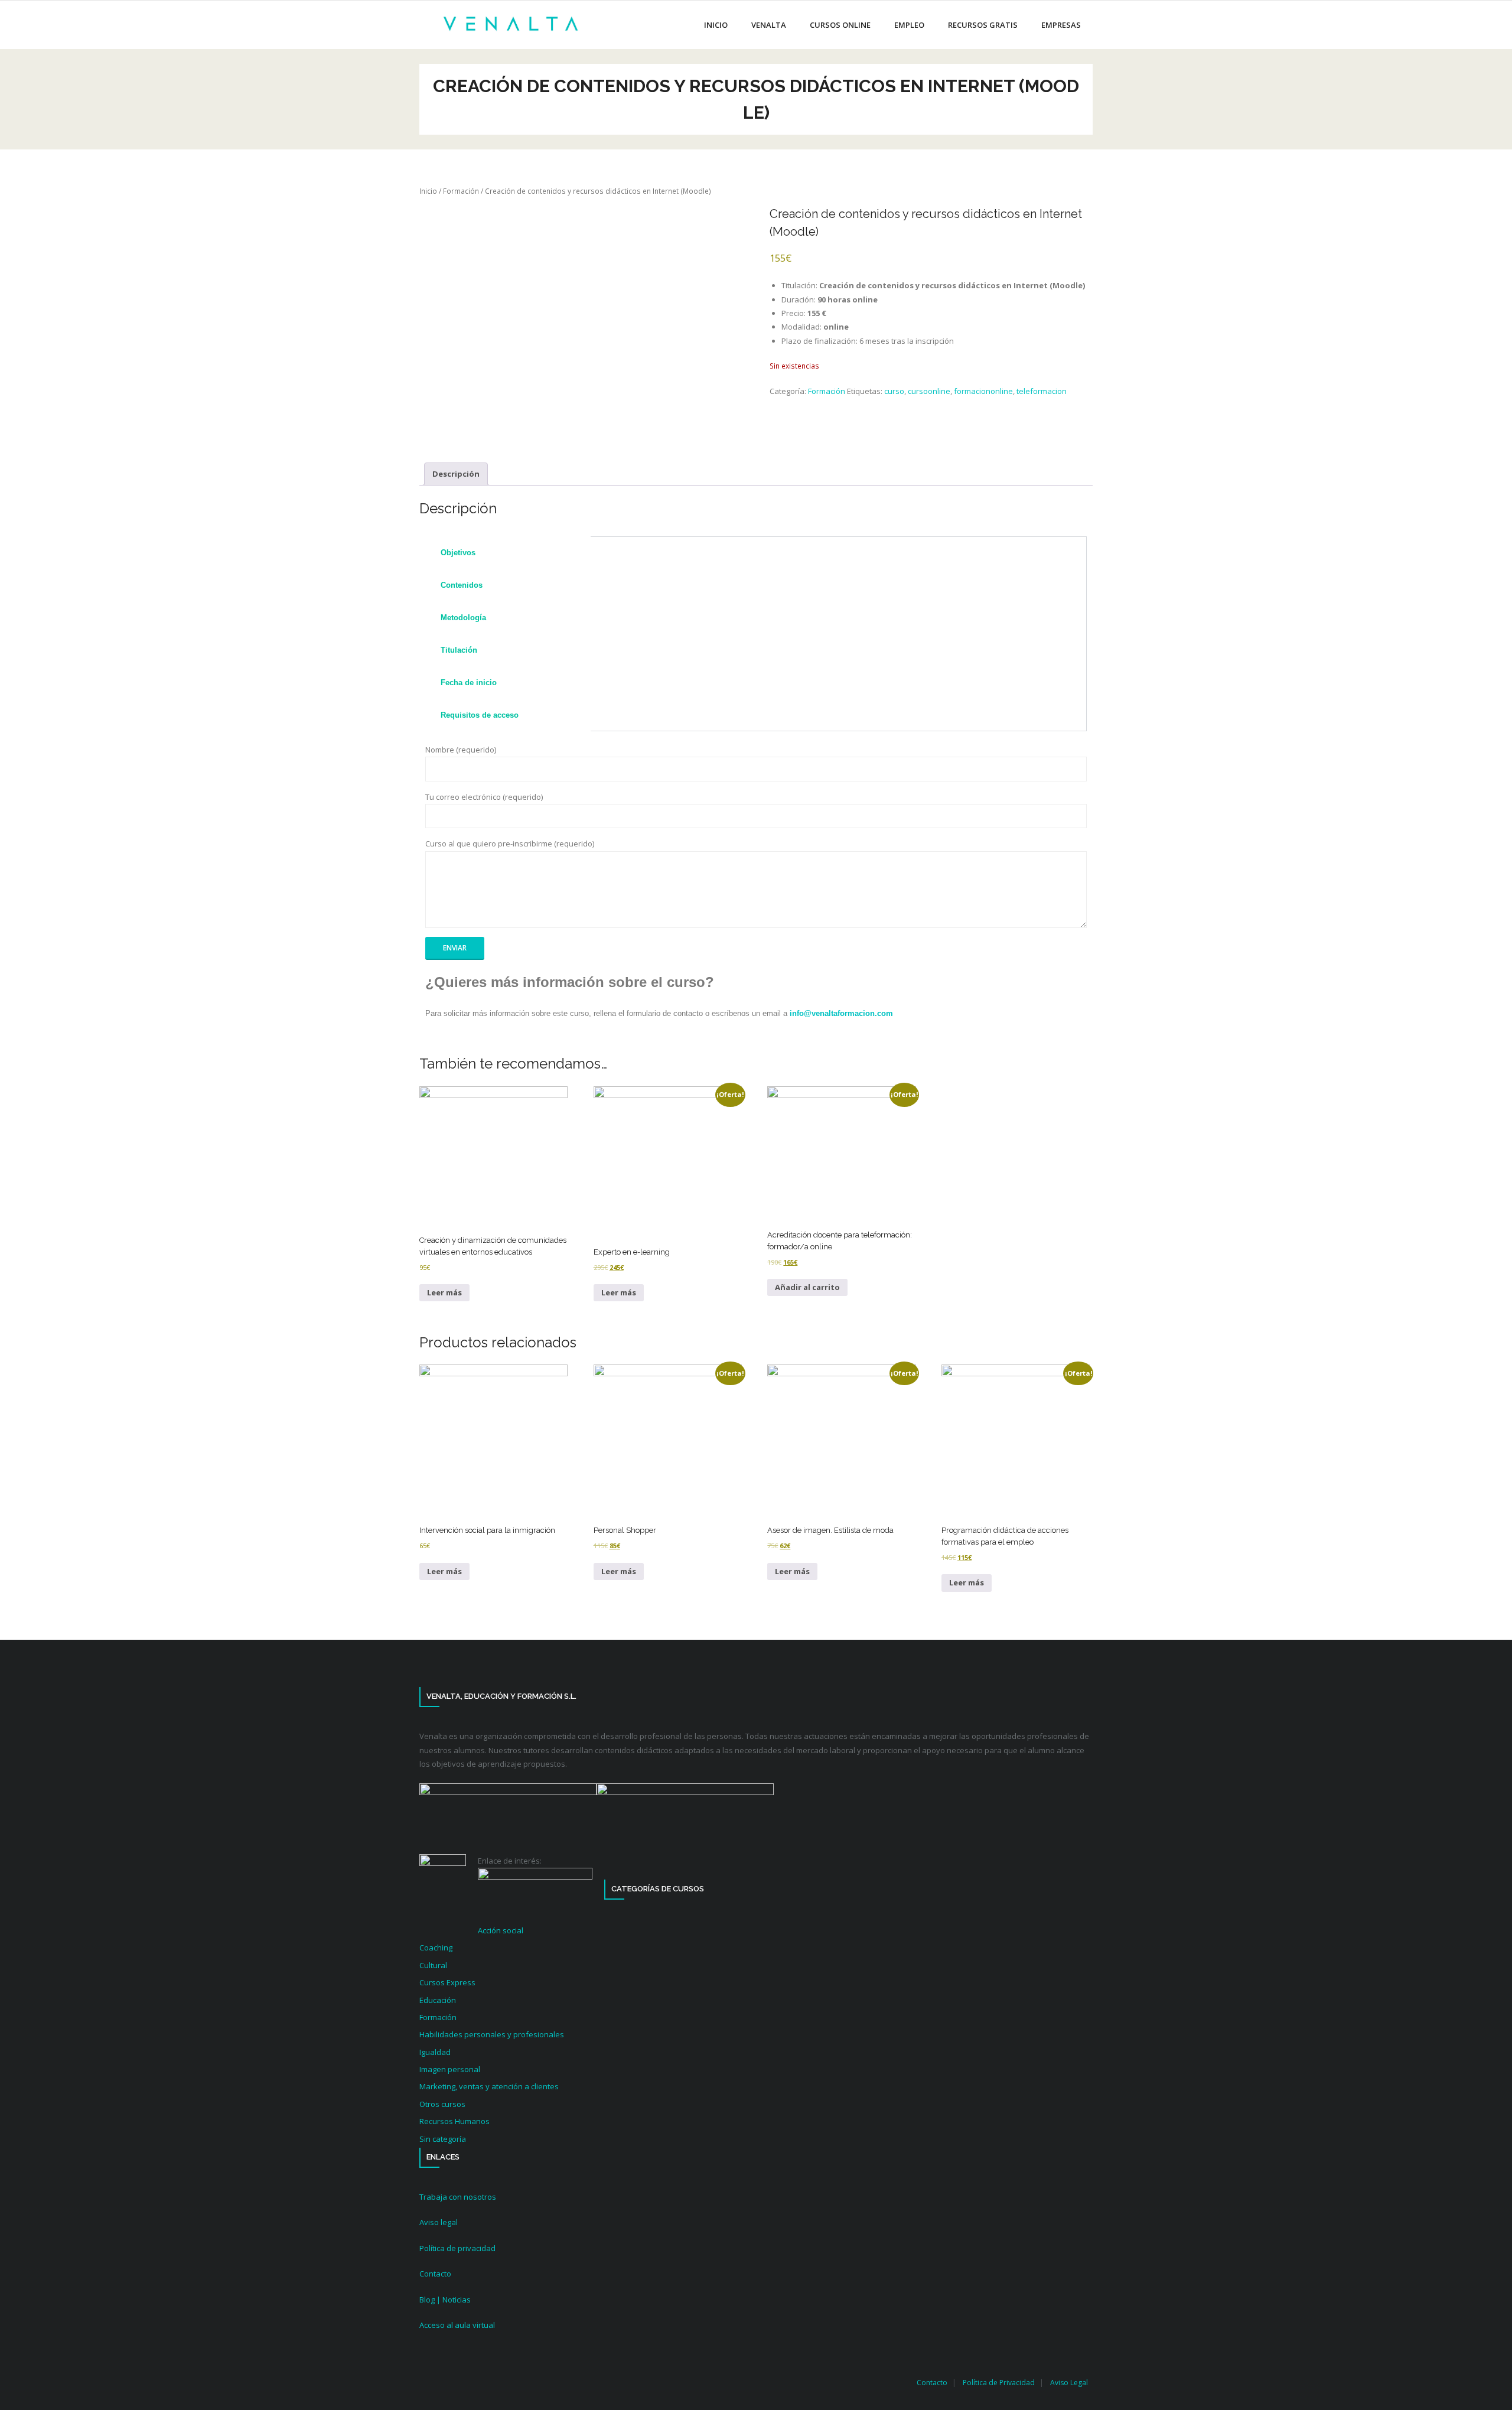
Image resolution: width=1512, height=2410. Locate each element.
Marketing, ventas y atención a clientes (489, 2086)
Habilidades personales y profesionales (492, 2034)
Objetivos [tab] (458, 553)
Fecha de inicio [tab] (469, 683)
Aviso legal (439, 2222)
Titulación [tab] (459, 650)
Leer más (444, 1292)
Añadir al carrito (807, 1287)
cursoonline (929, 391)
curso (894, 391)
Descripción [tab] (456, 474)
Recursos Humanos (454, 2121)
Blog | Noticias (445, 2300)
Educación (438, 2000)
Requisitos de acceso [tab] (480, 715)
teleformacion (1042, 391)
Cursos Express (447, 1982)
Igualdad (435, 2052)
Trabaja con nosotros (458, 2197)
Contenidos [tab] (462, 585)
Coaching (436, 1947)
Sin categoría (443, 2139)
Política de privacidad (457, 2248)
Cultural (433, 1965)
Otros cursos (442, 2104)
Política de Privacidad (999, 2383)
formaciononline (983, 391)
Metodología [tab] (463, 618)
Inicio (428, 191)
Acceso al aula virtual (457, 2325)
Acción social (501, 1930)
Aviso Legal (1069, 2383)
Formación (461, 191)
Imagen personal (450, 2069)
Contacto (435, 2274)
